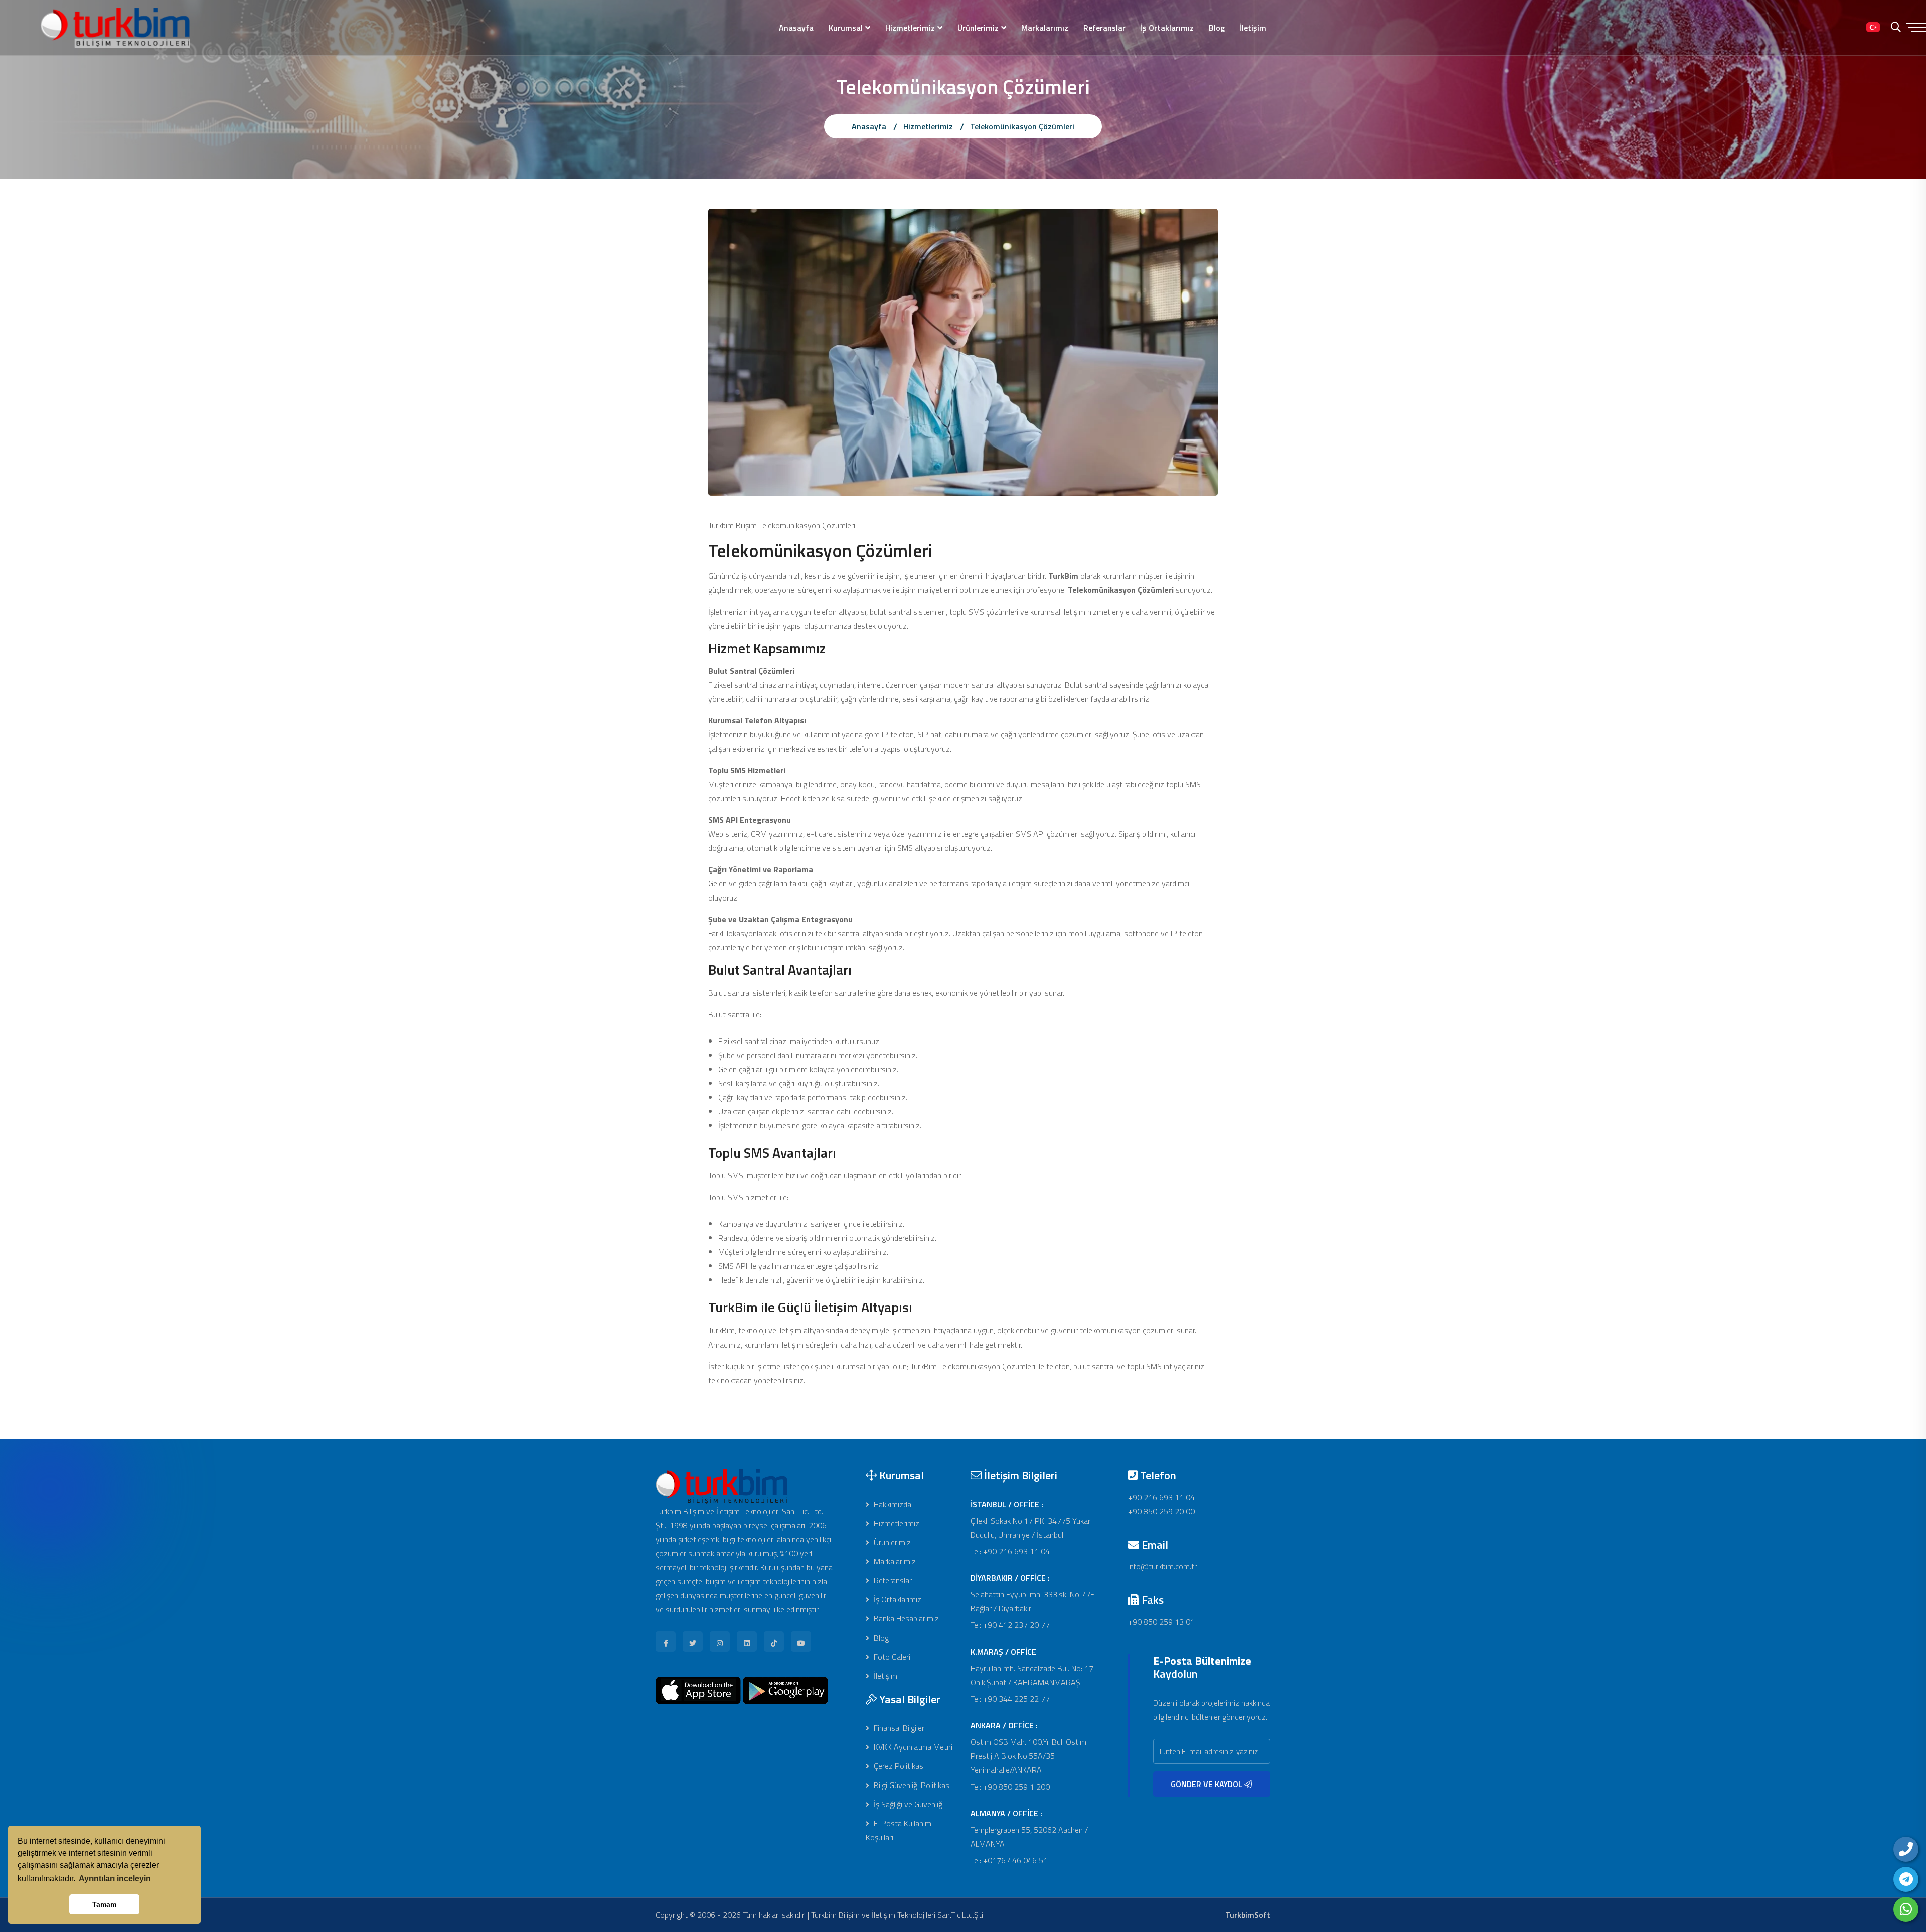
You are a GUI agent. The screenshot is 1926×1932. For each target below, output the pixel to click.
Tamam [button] (104, 1904)
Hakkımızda (892, 1504)
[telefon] (1906, 1849)
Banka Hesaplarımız (905, 1618)
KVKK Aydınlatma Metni (912, 1747)
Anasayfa (796, 28)
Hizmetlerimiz (910, 28)
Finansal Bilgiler (898, 1728)
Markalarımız (1045, 28)
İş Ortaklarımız (1167, 28)
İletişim (1253, 28)
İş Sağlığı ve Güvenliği (908, 1804)
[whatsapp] (1906, 1909)
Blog (1217, 28)
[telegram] (1906, 1879)
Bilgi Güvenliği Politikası (911, 1785)
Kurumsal (846, 28)
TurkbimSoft (1248, 1915)
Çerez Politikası (898, 1766)
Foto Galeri (891, 1657)
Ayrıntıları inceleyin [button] (115, 1879)
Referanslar (1104, 28)
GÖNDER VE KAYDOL (1208, 1784)
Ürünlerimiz (978, 28)
